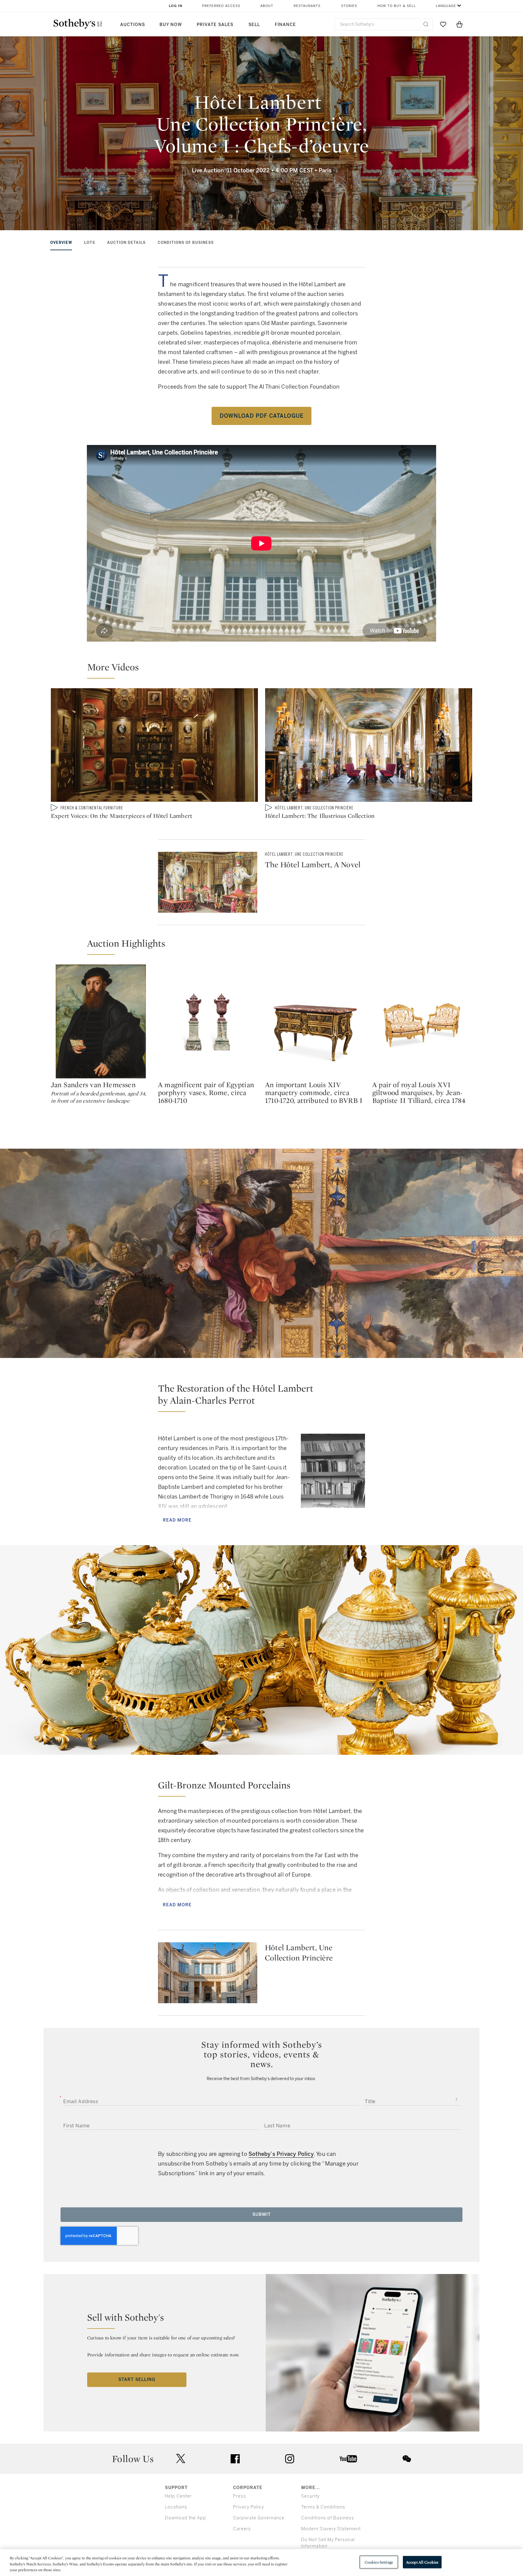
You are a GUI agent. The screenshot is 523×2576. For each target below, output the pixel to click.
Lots (90, 243)
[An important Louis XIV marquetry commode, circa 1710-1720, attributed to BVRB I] (315, 1021)
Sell (254, 25)
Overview (61, 243)
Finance (285, 25)
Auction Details (126, 243)
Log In (176, 6)
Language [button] (446, 6)
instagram (290, 2459)
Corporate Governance (259, 2518)
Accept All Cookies (422, 2562)
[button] (265, 670)
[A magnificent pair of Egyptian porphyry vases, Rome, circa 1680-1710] (208, 1021)
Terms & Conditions (323, 2507)
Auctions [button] (133, 25)
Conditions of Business (186, 243)
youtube (348, 2459)
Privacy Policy (248, 2507)
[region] (261, 2563)
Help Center (178, 2496)
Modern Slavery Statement (331, 2529)
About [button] (267, 6)
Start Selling (137, 2380)
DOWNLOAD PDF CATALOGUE (262, 416)
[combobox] (384, 24)
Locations (176, 2507)
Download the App (186, 2518)
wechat (407, 2459)
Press (240, 2496)
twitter (181, 2459)
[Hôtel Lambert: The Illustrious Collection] (369, 746)
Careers (242, 2529)
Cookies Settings (379, 2562)
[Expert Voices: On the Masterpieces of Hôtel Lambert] (154, 746)
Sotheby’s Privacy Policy (281, 2154)
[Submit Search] (426, 24)
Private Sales (215, 25)
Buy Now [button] (171, 25)
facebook (235, 2459)
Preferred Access (221, 6)
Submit (262, 2214)
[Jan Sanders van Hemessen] (101, 1021)
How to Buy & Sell (397, 6)
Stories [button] (349, 6)
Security (310, 2496)
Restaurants (307, 6)
